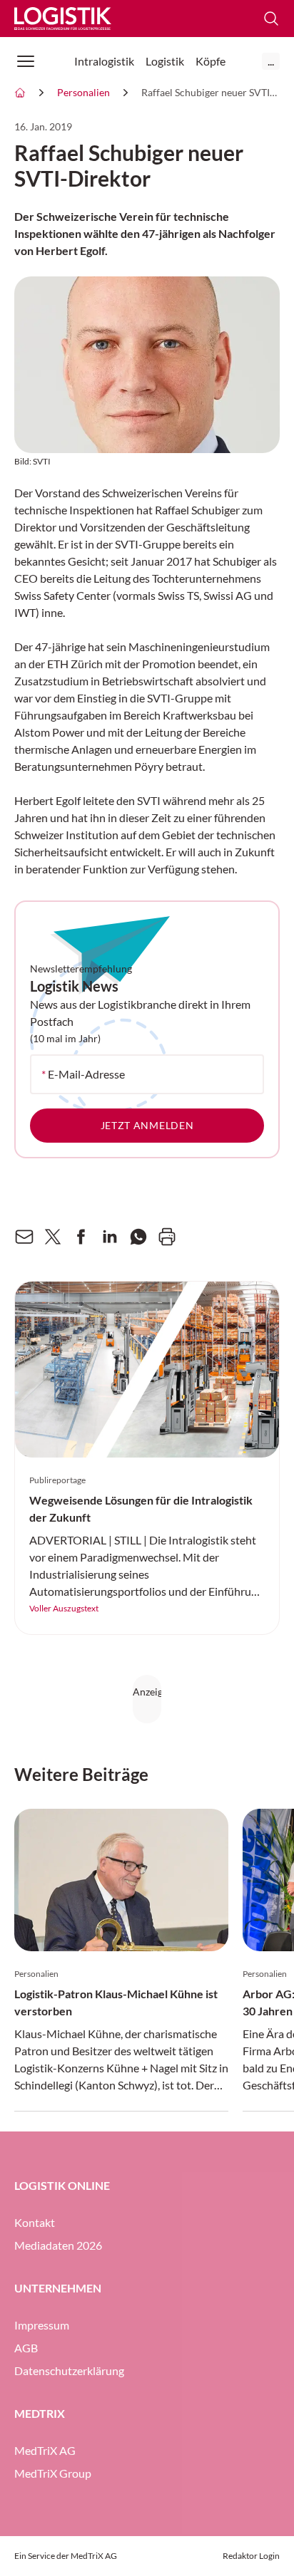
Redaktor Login (251, 2556)
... (271, 61)
